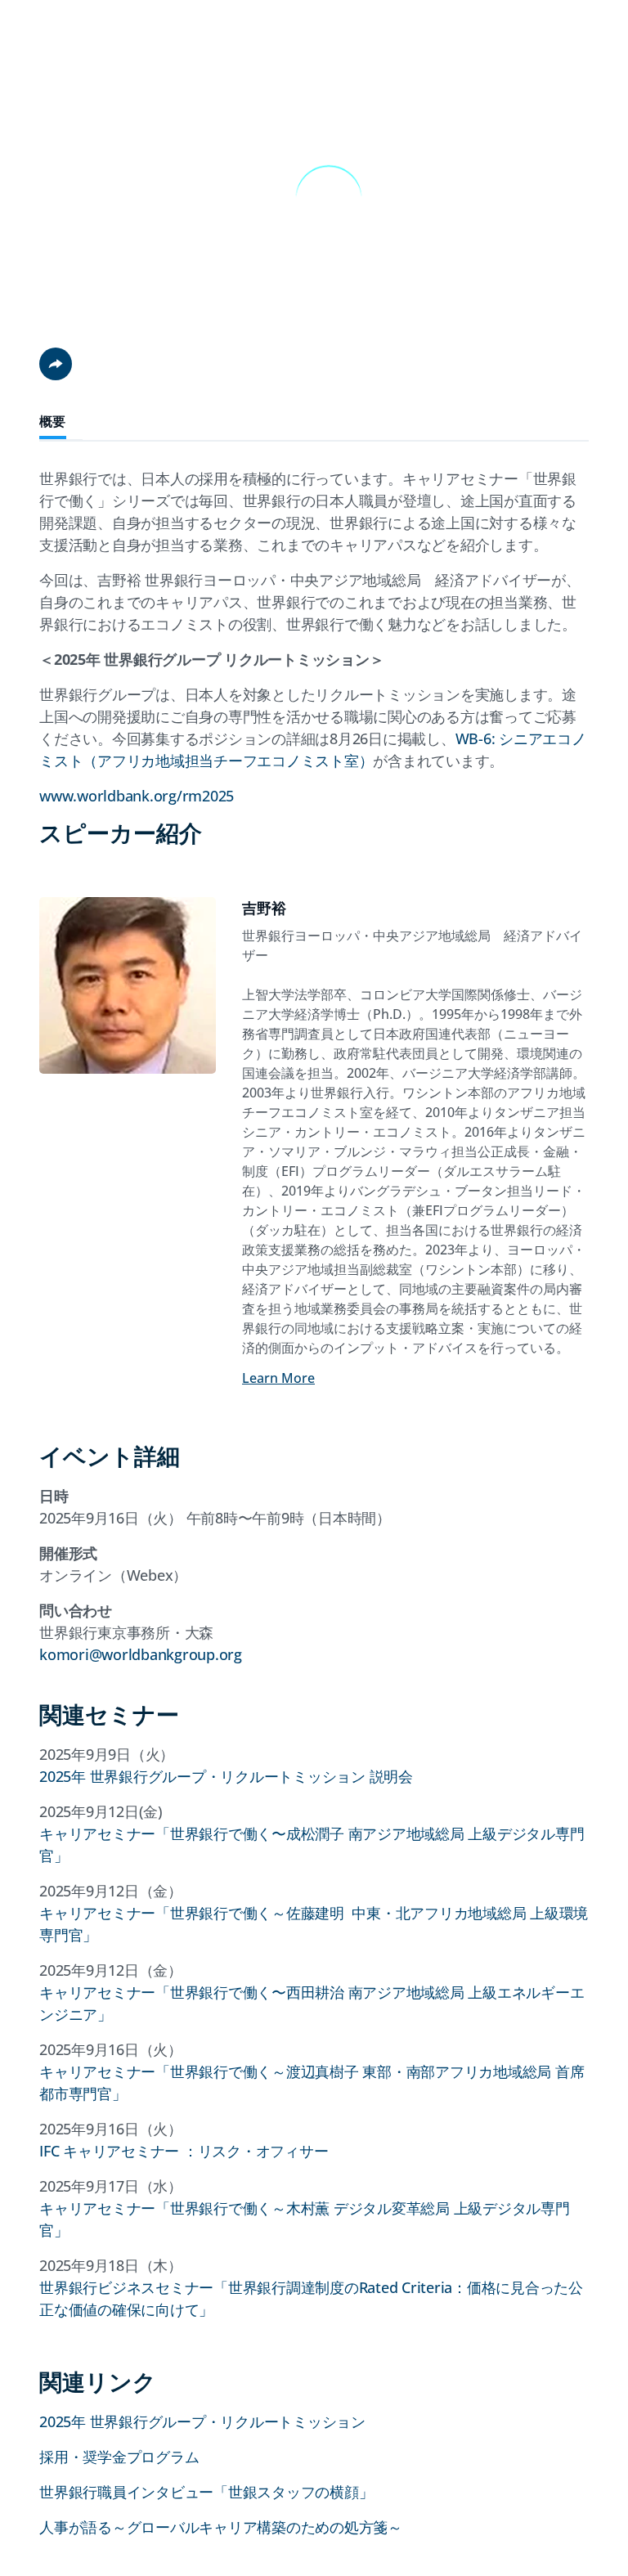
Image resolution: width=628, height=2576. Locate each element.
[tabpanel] (314, 939)
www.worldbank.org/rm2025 (137, 796)
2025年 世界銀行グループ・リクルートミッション (202, 2421)
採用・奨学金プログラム (119, 2457)
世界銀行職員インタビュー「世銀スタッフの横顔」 (206, 2492)
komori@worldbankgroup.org (141, 1654)
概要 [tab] (53, 422)
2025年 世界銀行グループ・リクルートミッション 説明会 (226, 1776)
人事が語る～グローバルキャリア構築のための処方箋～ (221, 2527)
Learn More (278, 1378)
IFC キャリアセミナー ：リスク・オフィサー (184, 2151)
